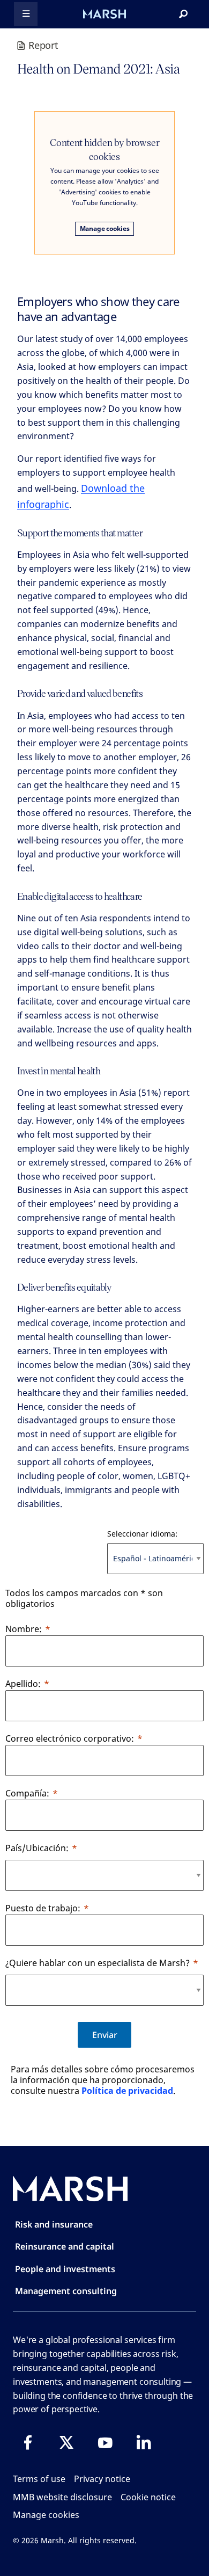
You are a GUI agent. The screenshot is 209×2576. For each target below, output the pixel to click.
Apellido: (23, 1684)
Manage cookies (105, 228)
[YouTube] (105, 2442)
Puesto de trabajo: (43, 1908)
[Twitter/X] (66, 2442)
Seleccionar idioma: (142, 1534)
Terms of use (39, 2479)
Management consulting (66, 2291)
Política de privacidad (127, 2091)
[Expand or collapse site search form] (183, 14)
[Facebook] (28, 2442)
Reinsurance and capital (65, 2246)
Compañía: (27, 1793)
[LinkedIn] (144, 2442)
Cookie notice (148, 2497)
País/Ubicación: (37, 1848)
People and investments (65, 2269)
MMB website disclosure (62, 2497)
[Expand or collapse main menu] (26, 14)
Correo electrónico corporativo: (70, 1738)
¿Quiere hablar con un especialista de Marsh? (98, 1963)
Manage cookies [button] (46, 2515)
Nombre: (24, 1629)
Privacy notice (102, 2479)
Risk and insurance (54, 2224)
